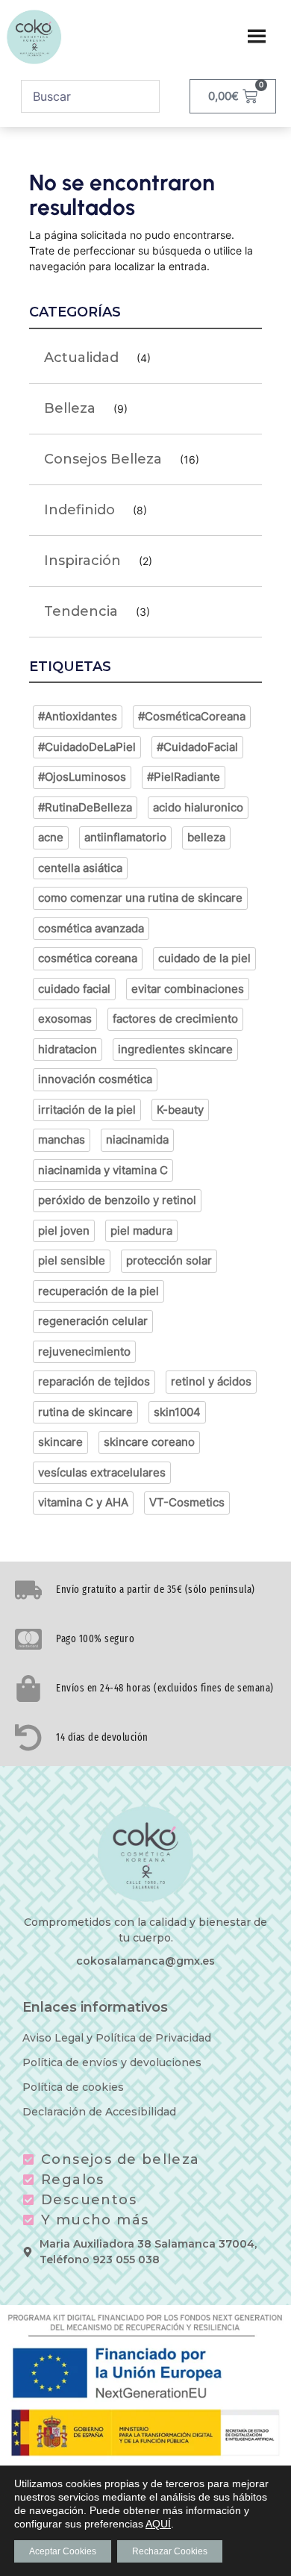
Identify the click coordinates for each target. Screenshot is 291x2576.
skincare (60, 1442)
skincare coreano (149, 1442)
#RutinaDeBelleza (85, 807)
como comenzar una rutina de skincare (140, 898)
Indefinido (79, 510)
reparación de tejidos (94, 1381)
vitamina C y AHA (83, 1502)
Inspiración (82, 561)
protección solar (169, 1260)
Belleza (70, 408)
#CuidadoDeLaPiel (87, 747)
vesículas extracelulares (102, 1472)
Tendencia (81, 611)
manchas (62, 1139)
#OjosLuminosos (82, 777)
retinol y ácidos (211, 1381)
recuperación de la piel (98, 1291)
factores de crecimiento (175, 1019)
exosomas (65, 1019)
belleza (206, 837)
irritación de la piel (87, 1110)
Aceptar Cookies (63, 2551)
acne (51, 837)
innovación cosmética (95, 1079)
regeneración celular (93, 1321)
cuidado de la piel (204, 958)
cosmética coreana (88, 958)
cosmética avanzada (91, 928)
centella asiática (80, 868)
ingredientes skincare (175, 1049)
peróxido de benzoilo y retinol (117, 1200)
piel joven (64, 1231)
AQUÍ (158, 2524)
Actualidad (81, 358)
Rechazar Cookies (170, 2551)
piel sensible (72, 1260)
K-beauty (180, 1110)
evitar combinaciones (188, 989)
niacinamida (137, 1139)
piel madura (141, 1231)
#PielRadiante (184, 777)
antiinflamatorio (125, 837)
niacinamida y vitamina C (103, 1170)
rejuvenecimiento (84, 1351)
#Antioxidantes (78, 716)
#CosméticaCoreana (192, 716)
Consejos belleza (103, 459)
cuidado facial (74, 989)
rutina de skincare (85, 1412)
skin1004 (177, 1412)
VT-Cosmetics (187, 1502)
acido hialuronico (198, 807)
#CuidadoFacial (197, 747)
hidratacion (68, 1049)
